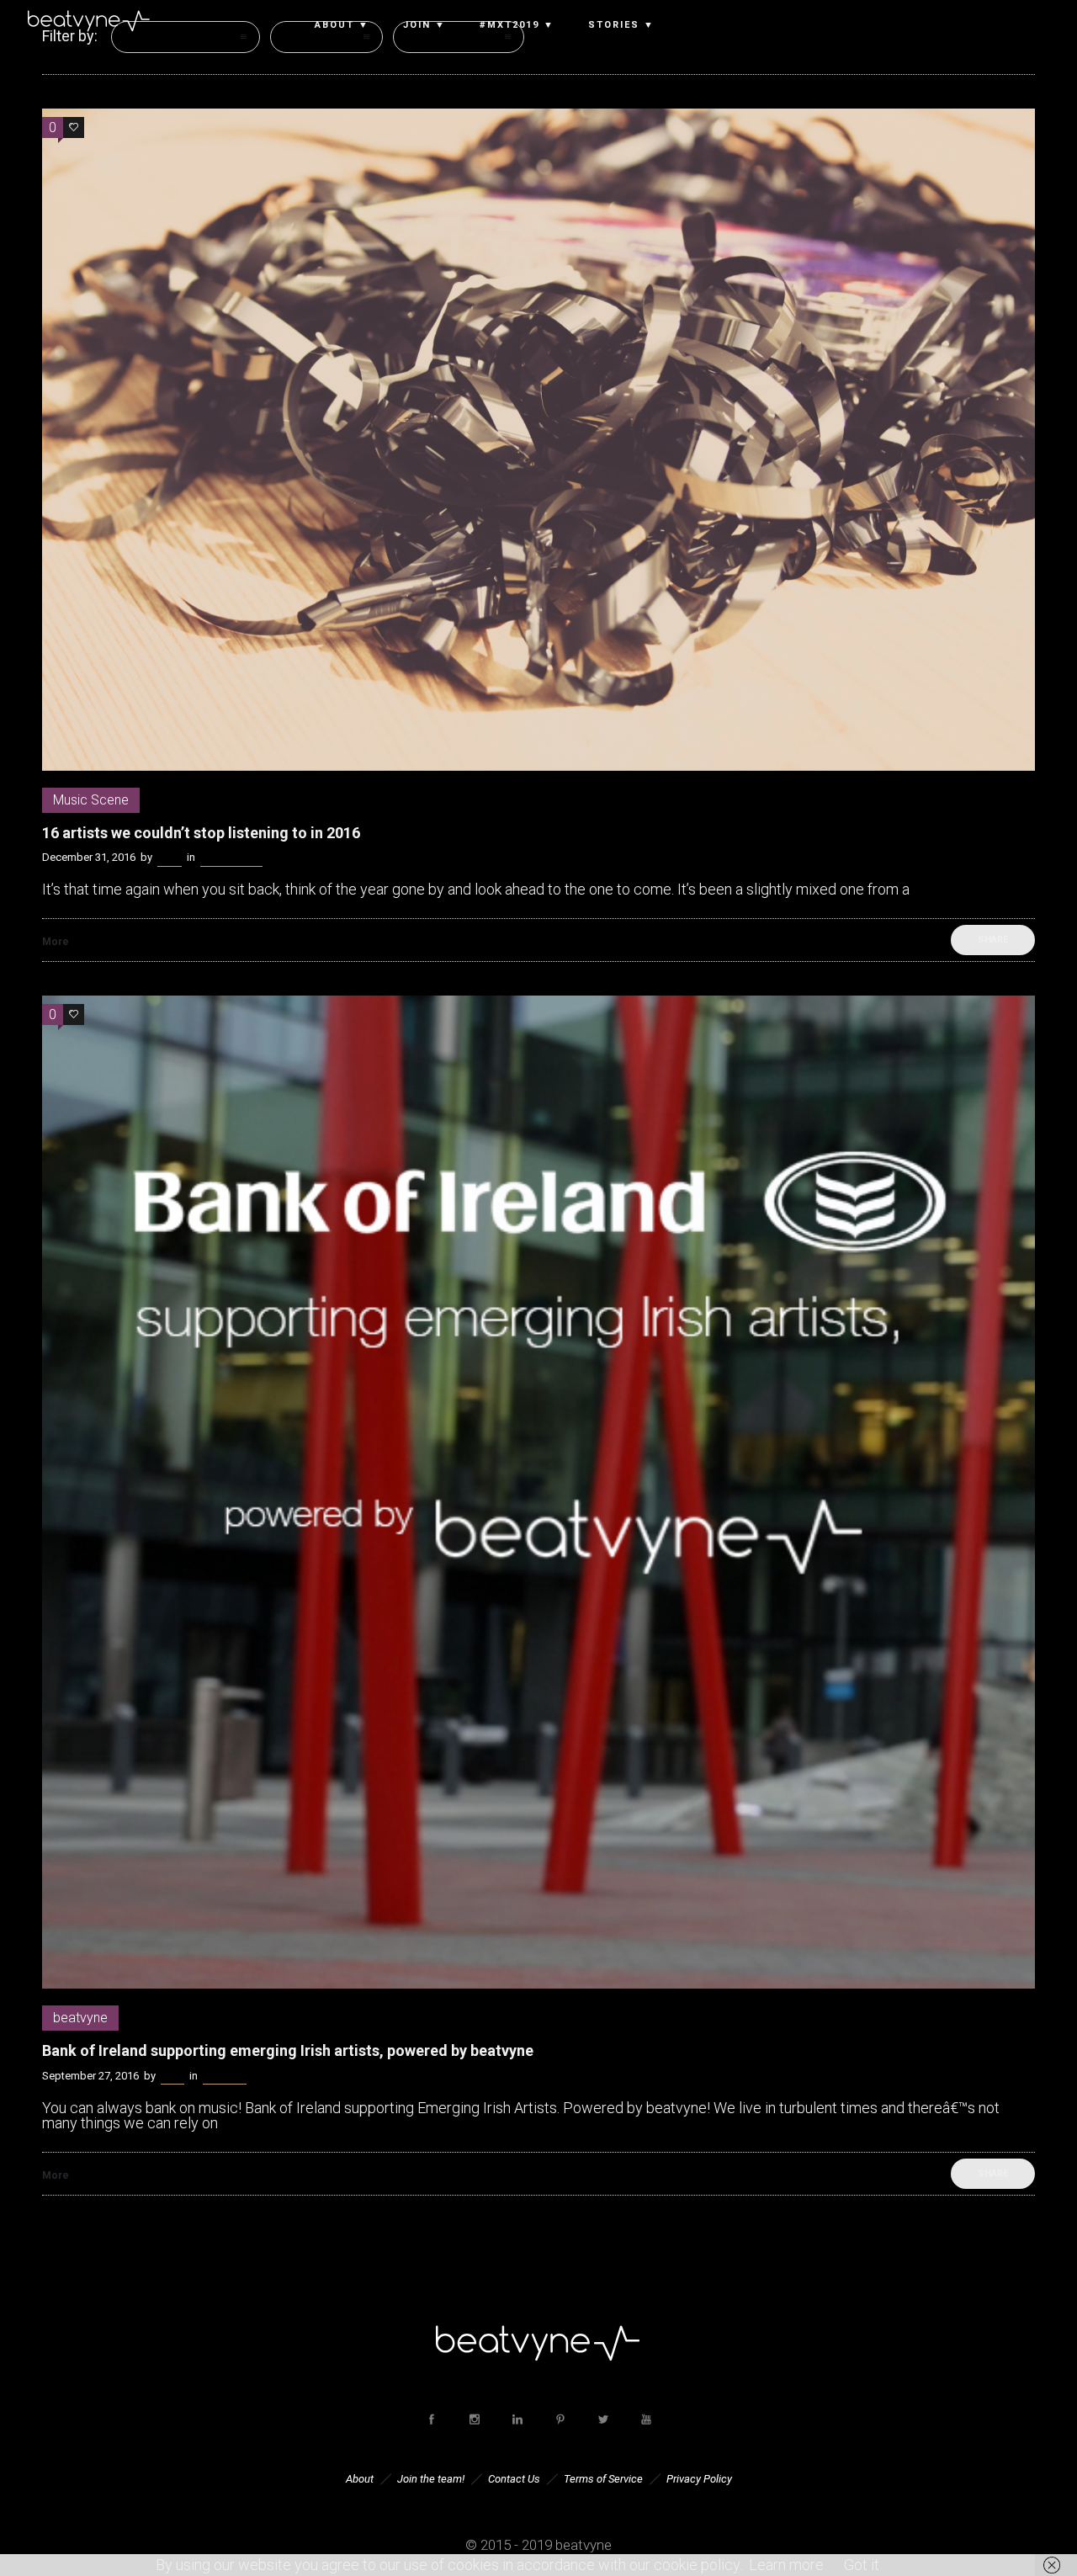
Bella (172, 2076)
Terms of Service (603, 2479)
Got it (862, 2565)
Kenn (170, 857)
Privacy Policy (699, 2479)
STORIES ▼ (621, 25)
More (56, 942)
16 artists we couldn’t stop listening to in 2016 (201, 833)
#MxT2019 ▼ (517, 25)
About (360, 2479)
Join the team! (431, 2479)
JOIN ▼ (424, 25)
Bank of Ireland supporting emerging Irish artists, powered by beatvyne (288, 2050)
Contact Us (514, 2479)
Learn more (786, 2565)
